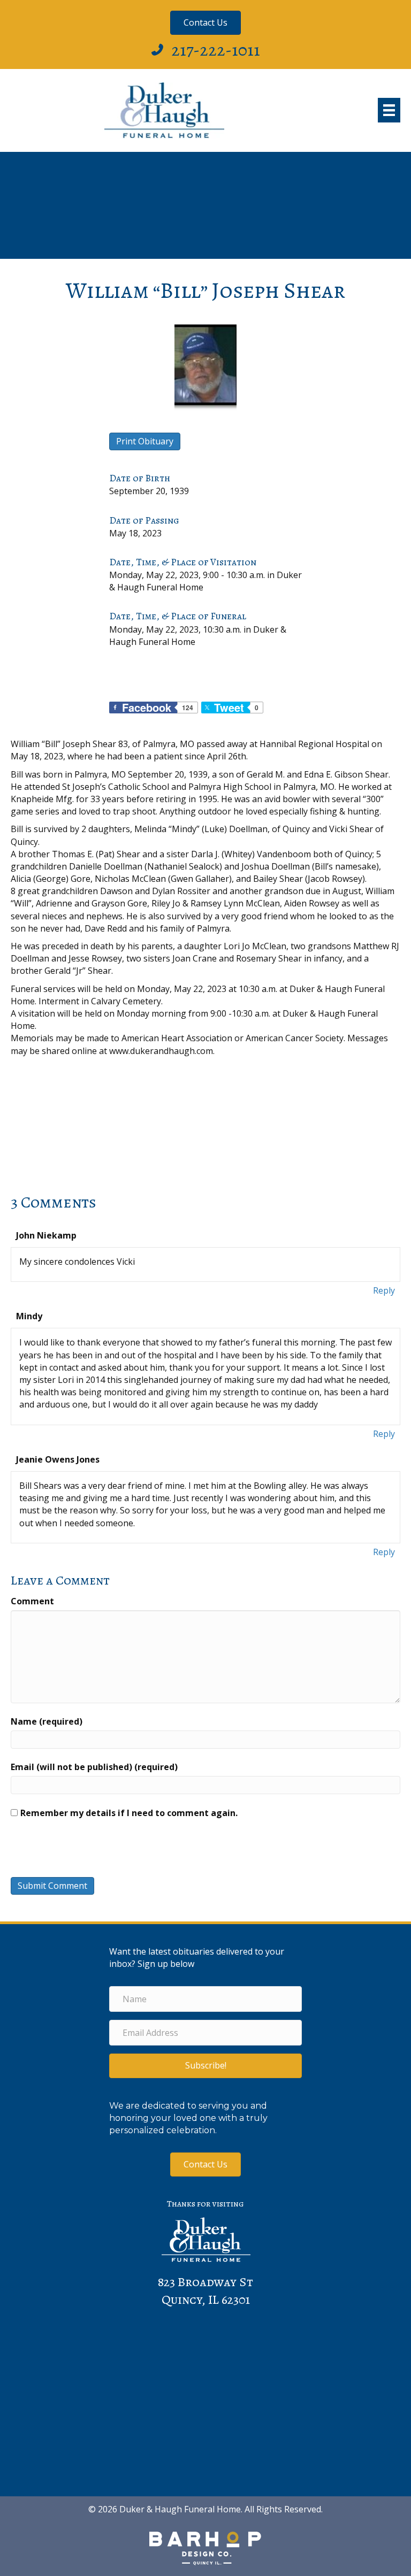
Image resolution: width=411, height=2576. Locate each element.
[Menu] (389, 110)
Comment (32, 1601)
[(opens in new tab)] (205, 2548)
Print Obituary (145, 441)
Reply (384, 1290)
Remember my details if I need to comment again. (129, 1813)
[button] (205, 2066)
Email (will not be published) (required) (94, 1767)
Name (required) (47, 1721)
